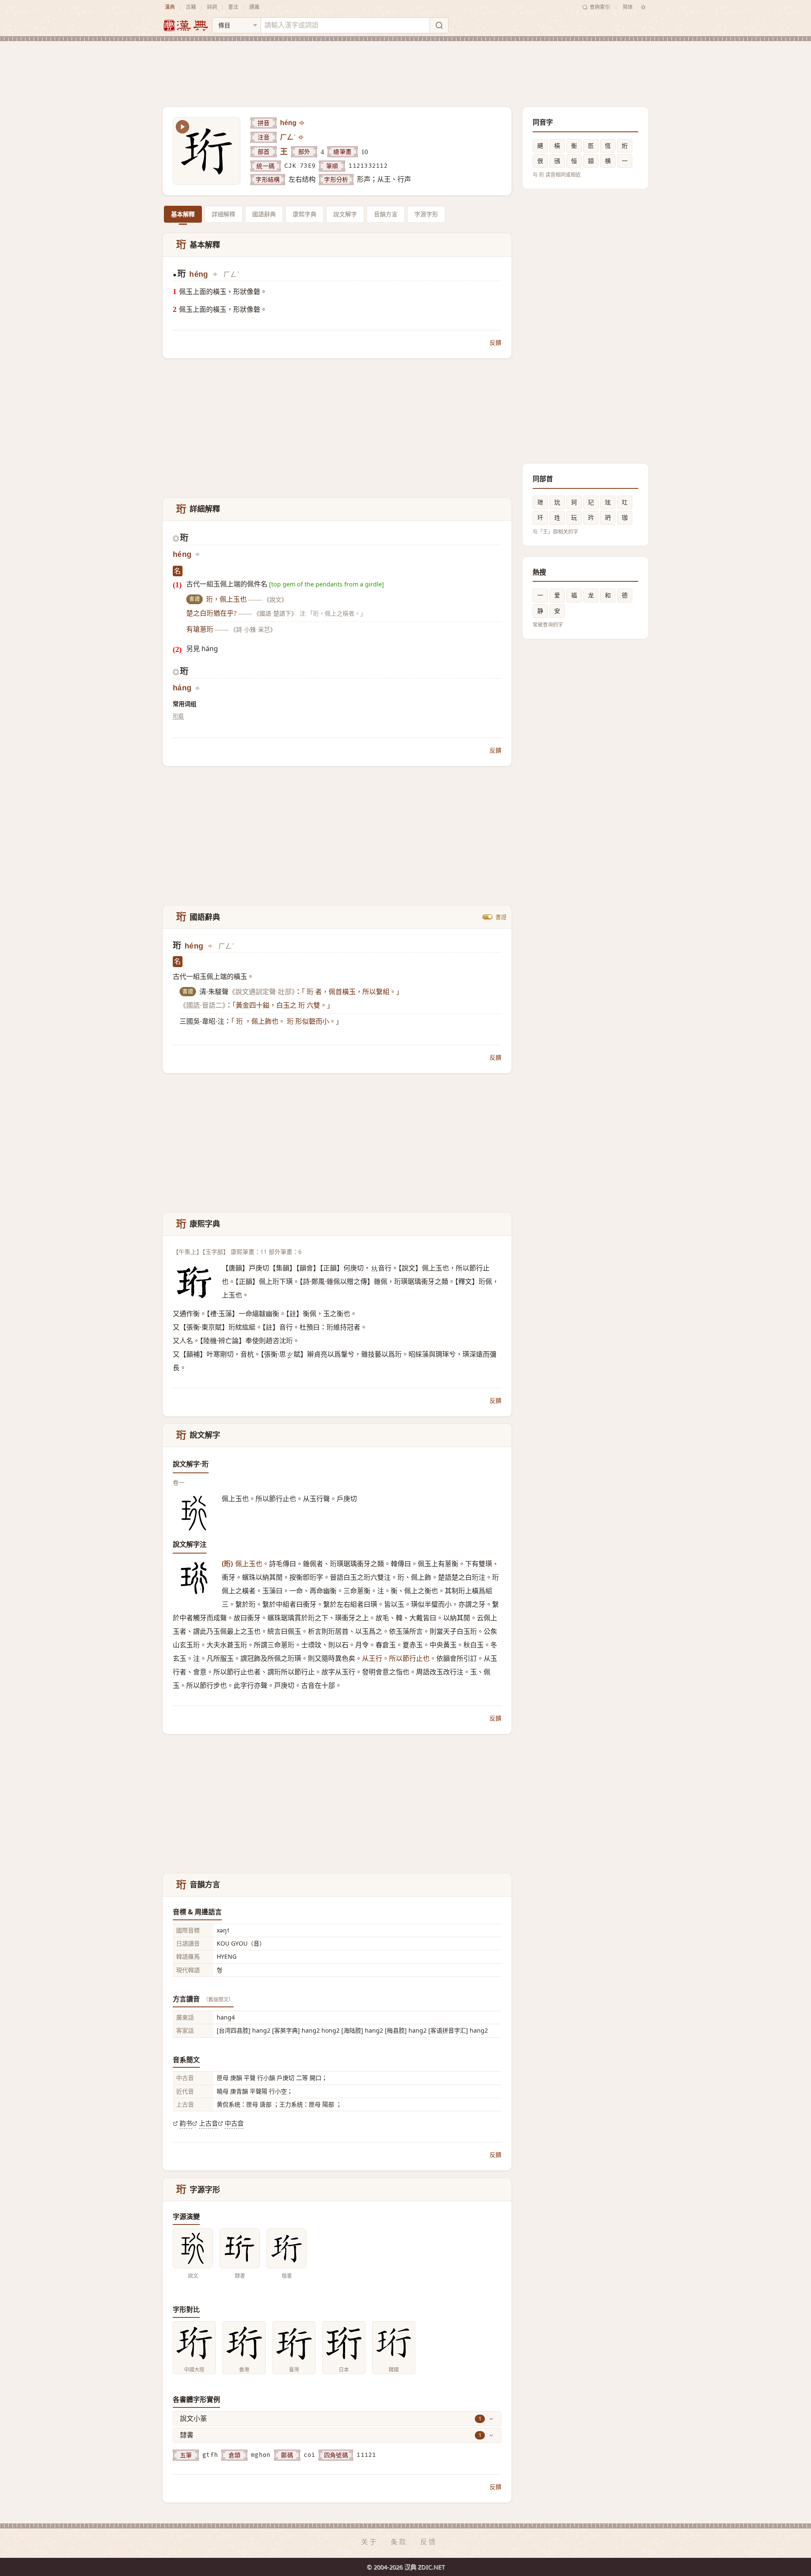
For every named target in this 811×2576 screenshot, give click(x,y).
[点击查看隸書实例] (240, 2248)
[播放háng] (198, 688)
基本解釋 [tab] (183, 214)
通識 (254, 7)
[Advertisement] (405, 67)
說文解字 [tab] (345, 214)
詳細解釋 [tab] (223, 214)
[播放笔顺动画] (182, 127)
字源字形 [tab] (426, 214)
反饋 (495, 342)
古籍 (191, 7)
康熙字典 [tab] (305, 214)
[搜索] (439, 25)
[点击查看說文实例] (193, 2248)
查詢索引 (600, 7)
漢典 (170, 7)
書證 (501, 917)
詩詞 (212, 7)
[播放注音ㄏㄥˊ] (302, 137)
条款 (399, 2542)
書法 (233, 7)
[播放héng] (302, 123)
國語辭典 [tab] (264, 214)
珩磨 (178, 716)
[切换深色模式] (643, 7)
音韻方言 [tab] (386, 214)
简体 (628, 7)
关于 (370, 2542)
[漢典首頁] (185, 26)
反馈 (429, 2542)
